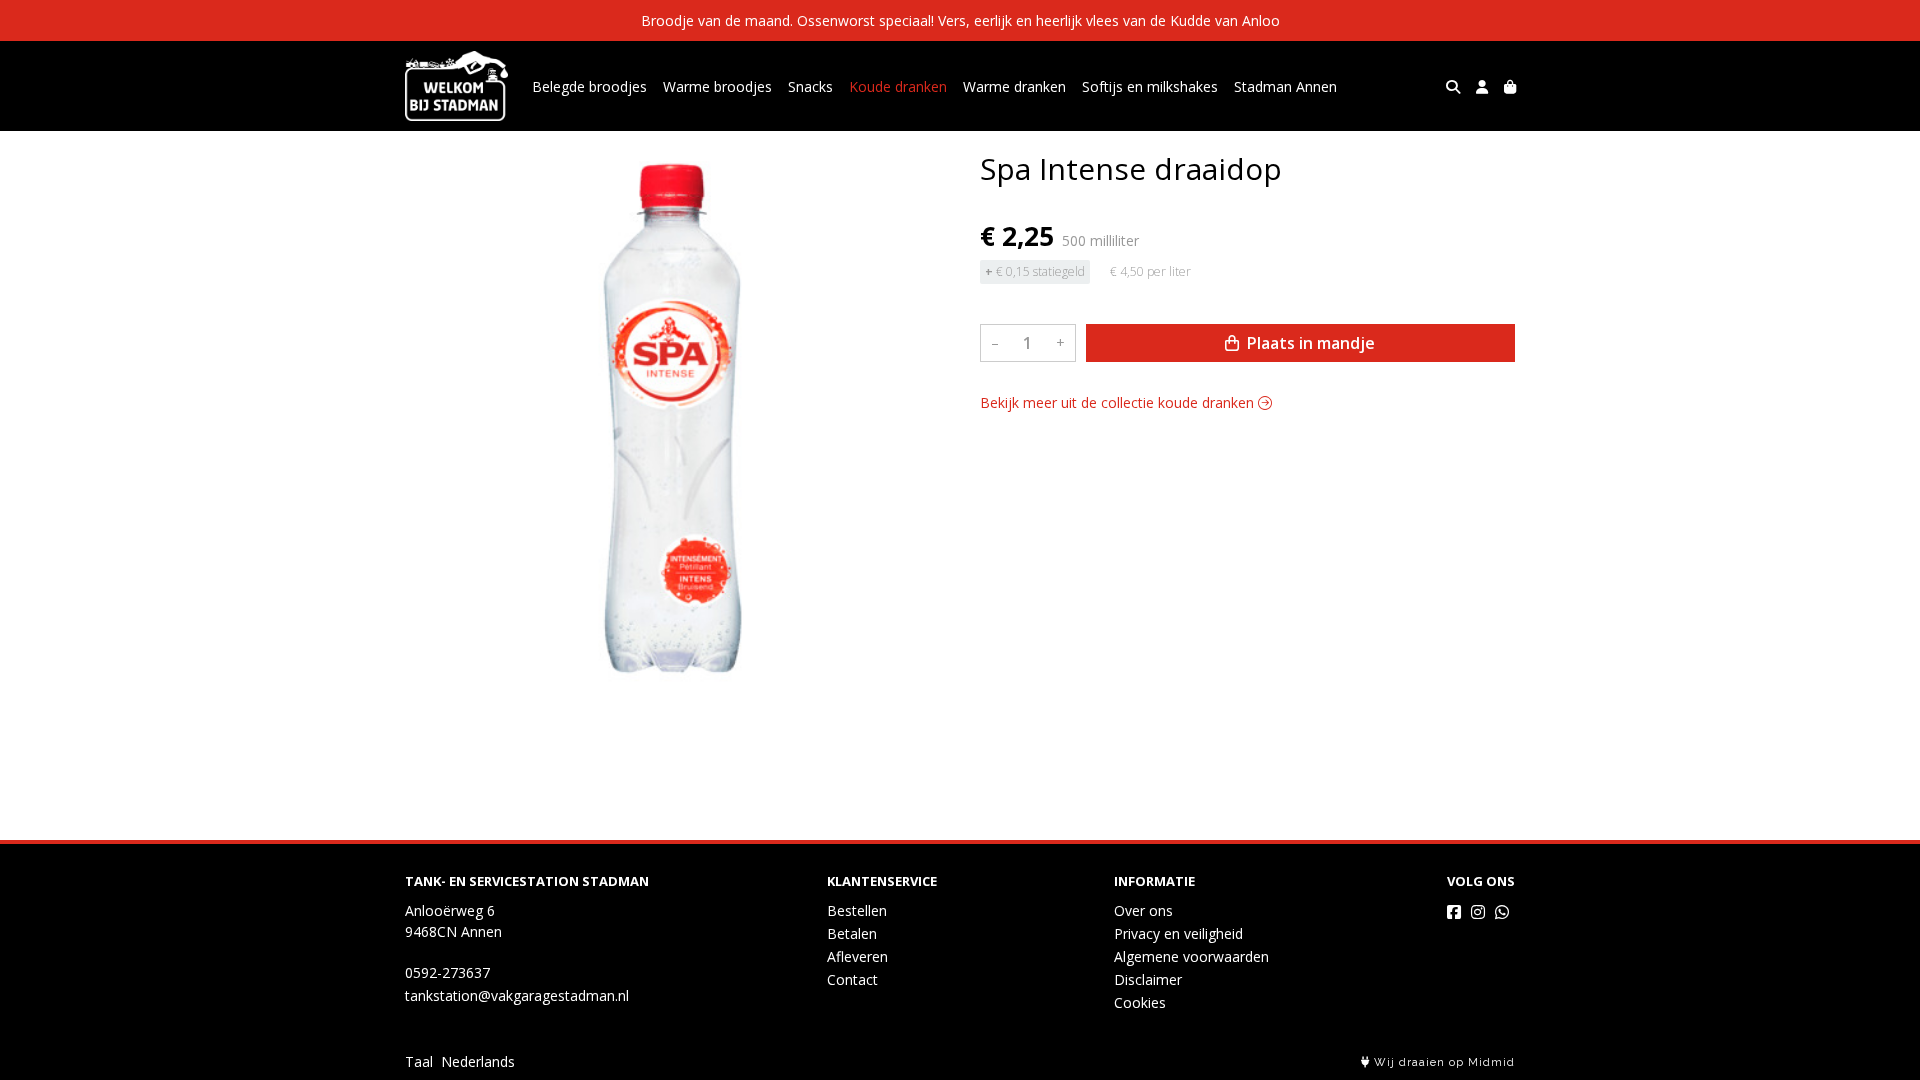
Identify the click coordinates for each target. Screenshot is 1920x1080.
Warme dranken (1014, 86)
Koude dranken (898, 86)
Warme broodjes (717, 86)
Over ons (1143, 910)
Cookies (1140, 1002)
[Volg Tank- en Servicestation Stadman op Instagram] (1478, 912)
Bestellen (857, 910)
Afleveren (857, 956)
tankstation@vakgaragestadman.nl (517, 995)
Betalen (852, 933)
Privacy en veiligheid (1178, 933)
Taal (419, 1061)
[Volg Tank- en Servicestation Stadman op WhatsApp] (1502, 912)
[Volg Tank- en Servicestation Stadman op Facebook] (1454, 912)
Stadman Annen (1285, 86)
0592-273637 (447, 972)
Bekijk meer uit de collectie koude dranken (1119, 402)
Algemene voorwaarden (1191, 956)
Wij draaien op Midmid (1442, 1062)
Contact (852, 979)
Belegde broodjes (589, 86)
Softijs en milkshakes (1150, 86)
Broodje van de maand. (717, 20)
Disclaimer (1148, 979)
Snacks (810, 86)
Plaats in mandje (1309, 343)
